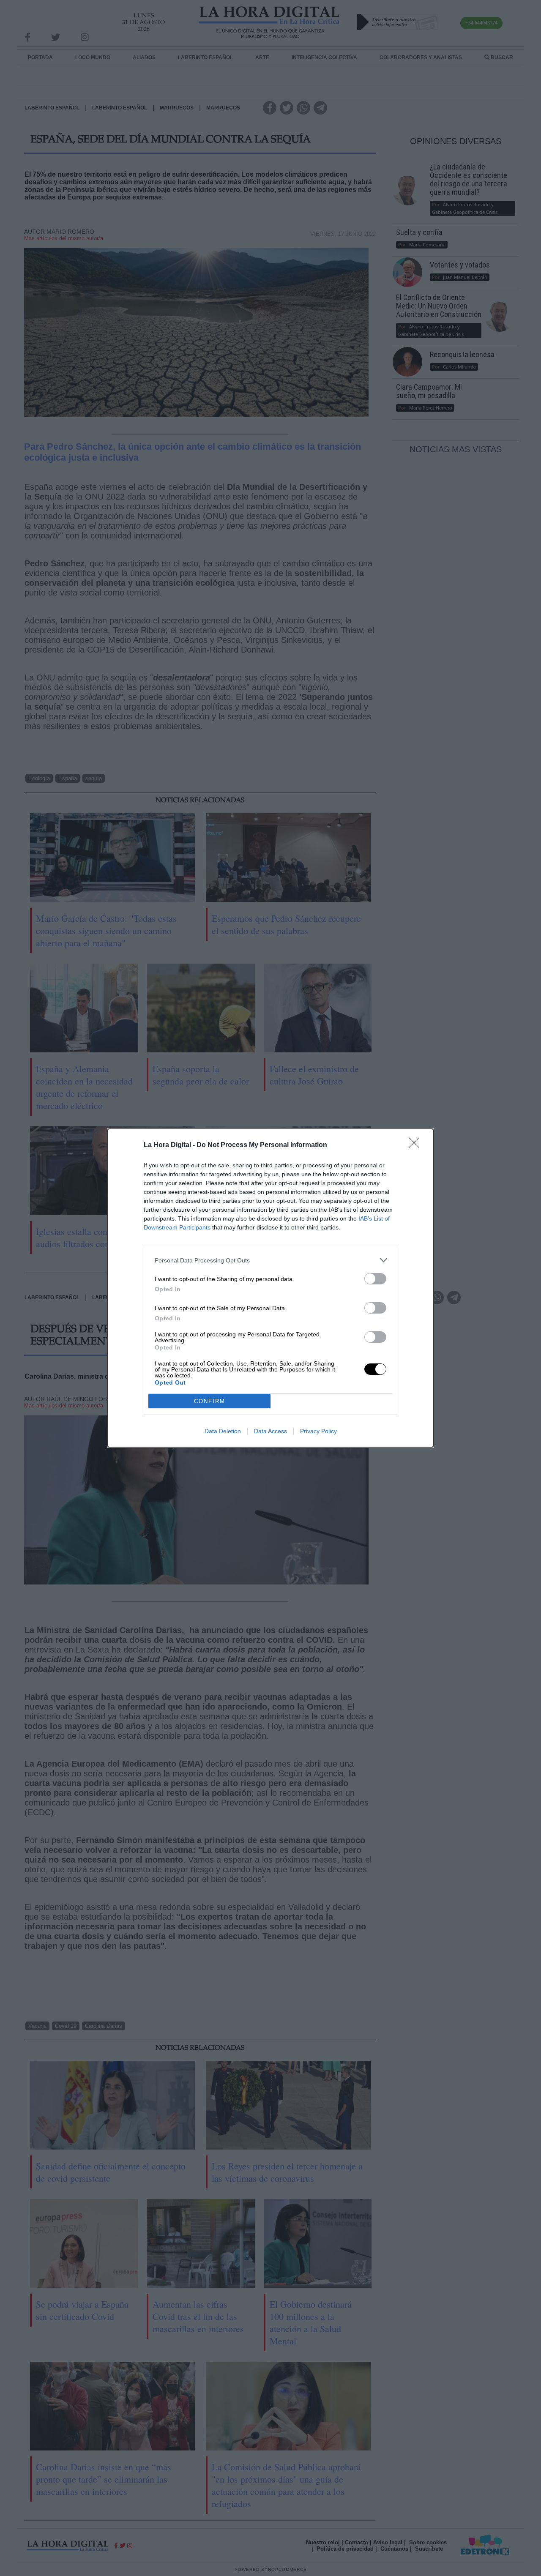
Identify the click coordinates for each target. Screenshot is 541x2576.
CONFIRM (210, 1401)
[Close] (417, 1145)
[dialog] (270, 1288)
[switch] (375, 1279)
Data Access (270, 1431)
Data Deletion (223, 1431)
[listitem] (270, 1260)
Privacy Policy (318, 1431)
